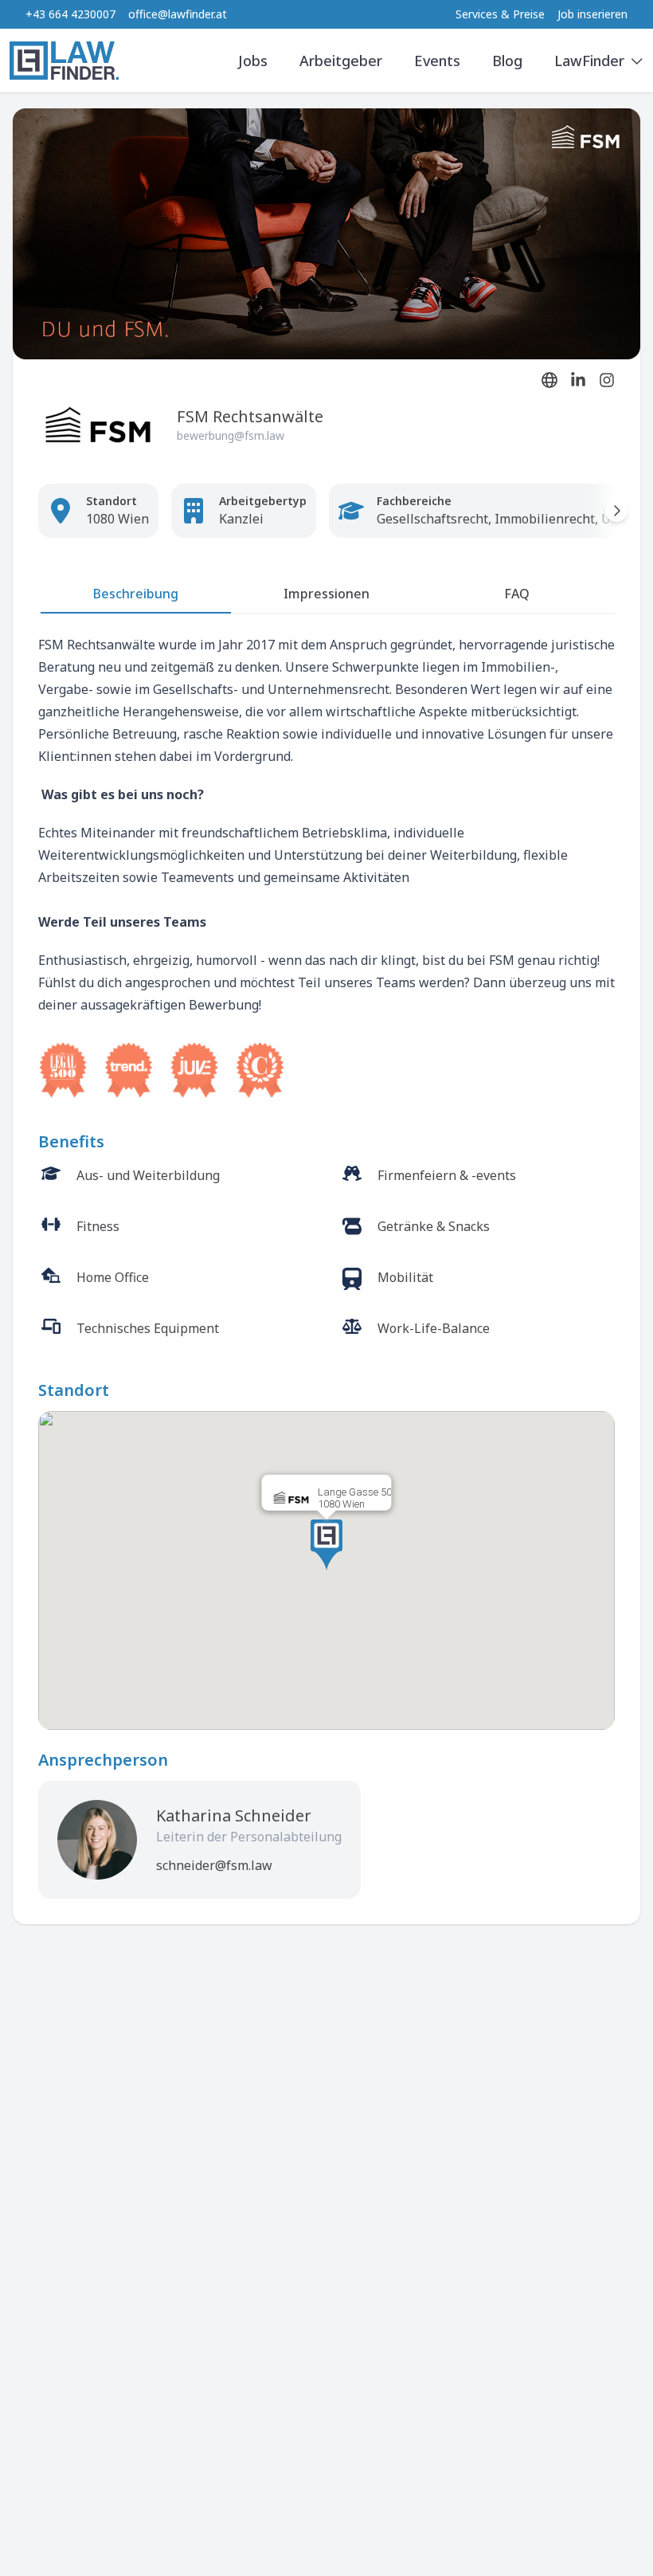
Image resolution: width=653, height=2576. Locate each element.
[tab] (136, 598)
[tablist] (326, 595)
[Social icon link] (578, 380)
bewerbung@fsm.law (231, 435)
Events (437, 61)
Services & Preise (500, 14)
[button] (326, 1545)
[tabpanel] (326, 866)
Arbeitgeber (341, 61)
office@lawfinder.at (178, 14)
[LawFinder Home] (64, 61)
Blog (507, 61)
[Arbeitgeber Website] (549, 380)
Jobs (253, 61)
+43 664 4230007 (70, 14)
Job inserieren (592, 14)
